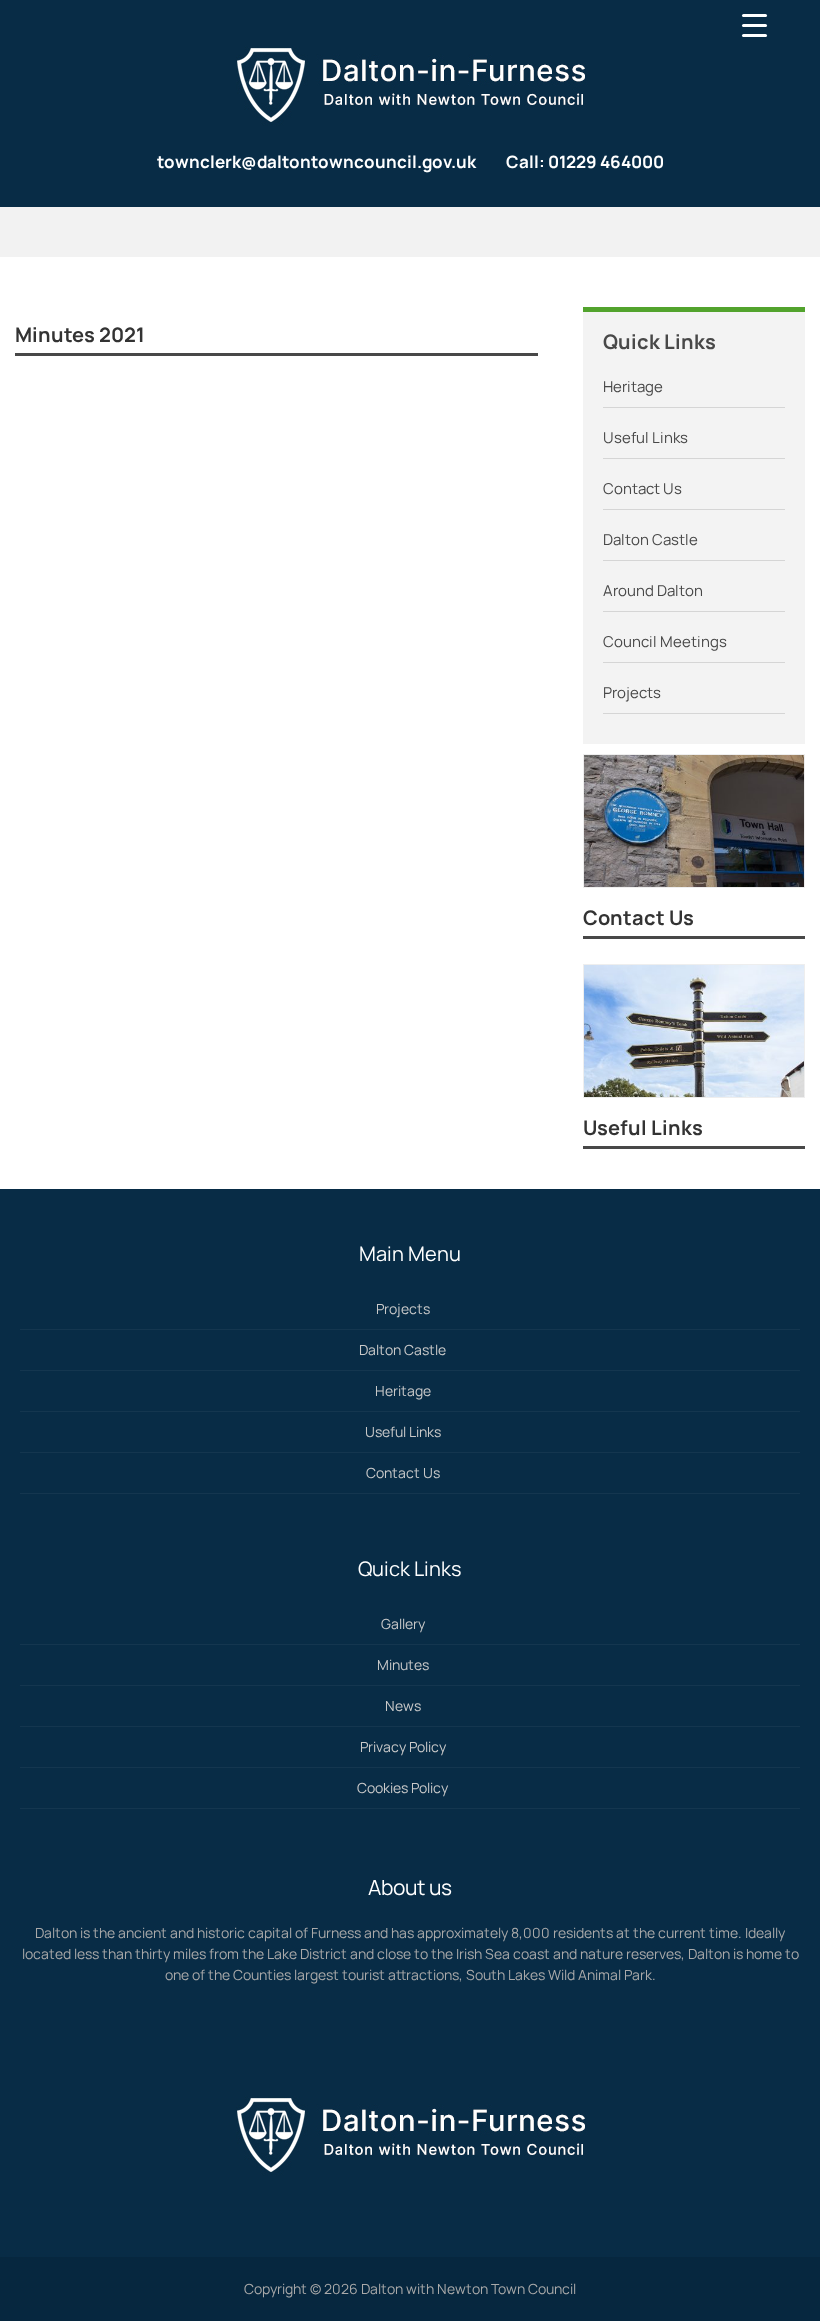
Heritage (633, 386)
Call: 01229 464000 (585, 161)
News (403, 1705)
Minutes (403, 1664)
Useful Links (645, 437)
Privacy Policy (403, 1746)
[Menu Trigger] (754, 25)
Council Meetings (665, 641)
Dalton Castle (650, 539)
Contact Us (642, 488)
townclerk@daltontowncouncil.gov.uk (316, 161)
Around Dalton (653, 590)
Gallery (403, 1623)
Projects (632, 692)
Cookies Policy (402, 1787)
